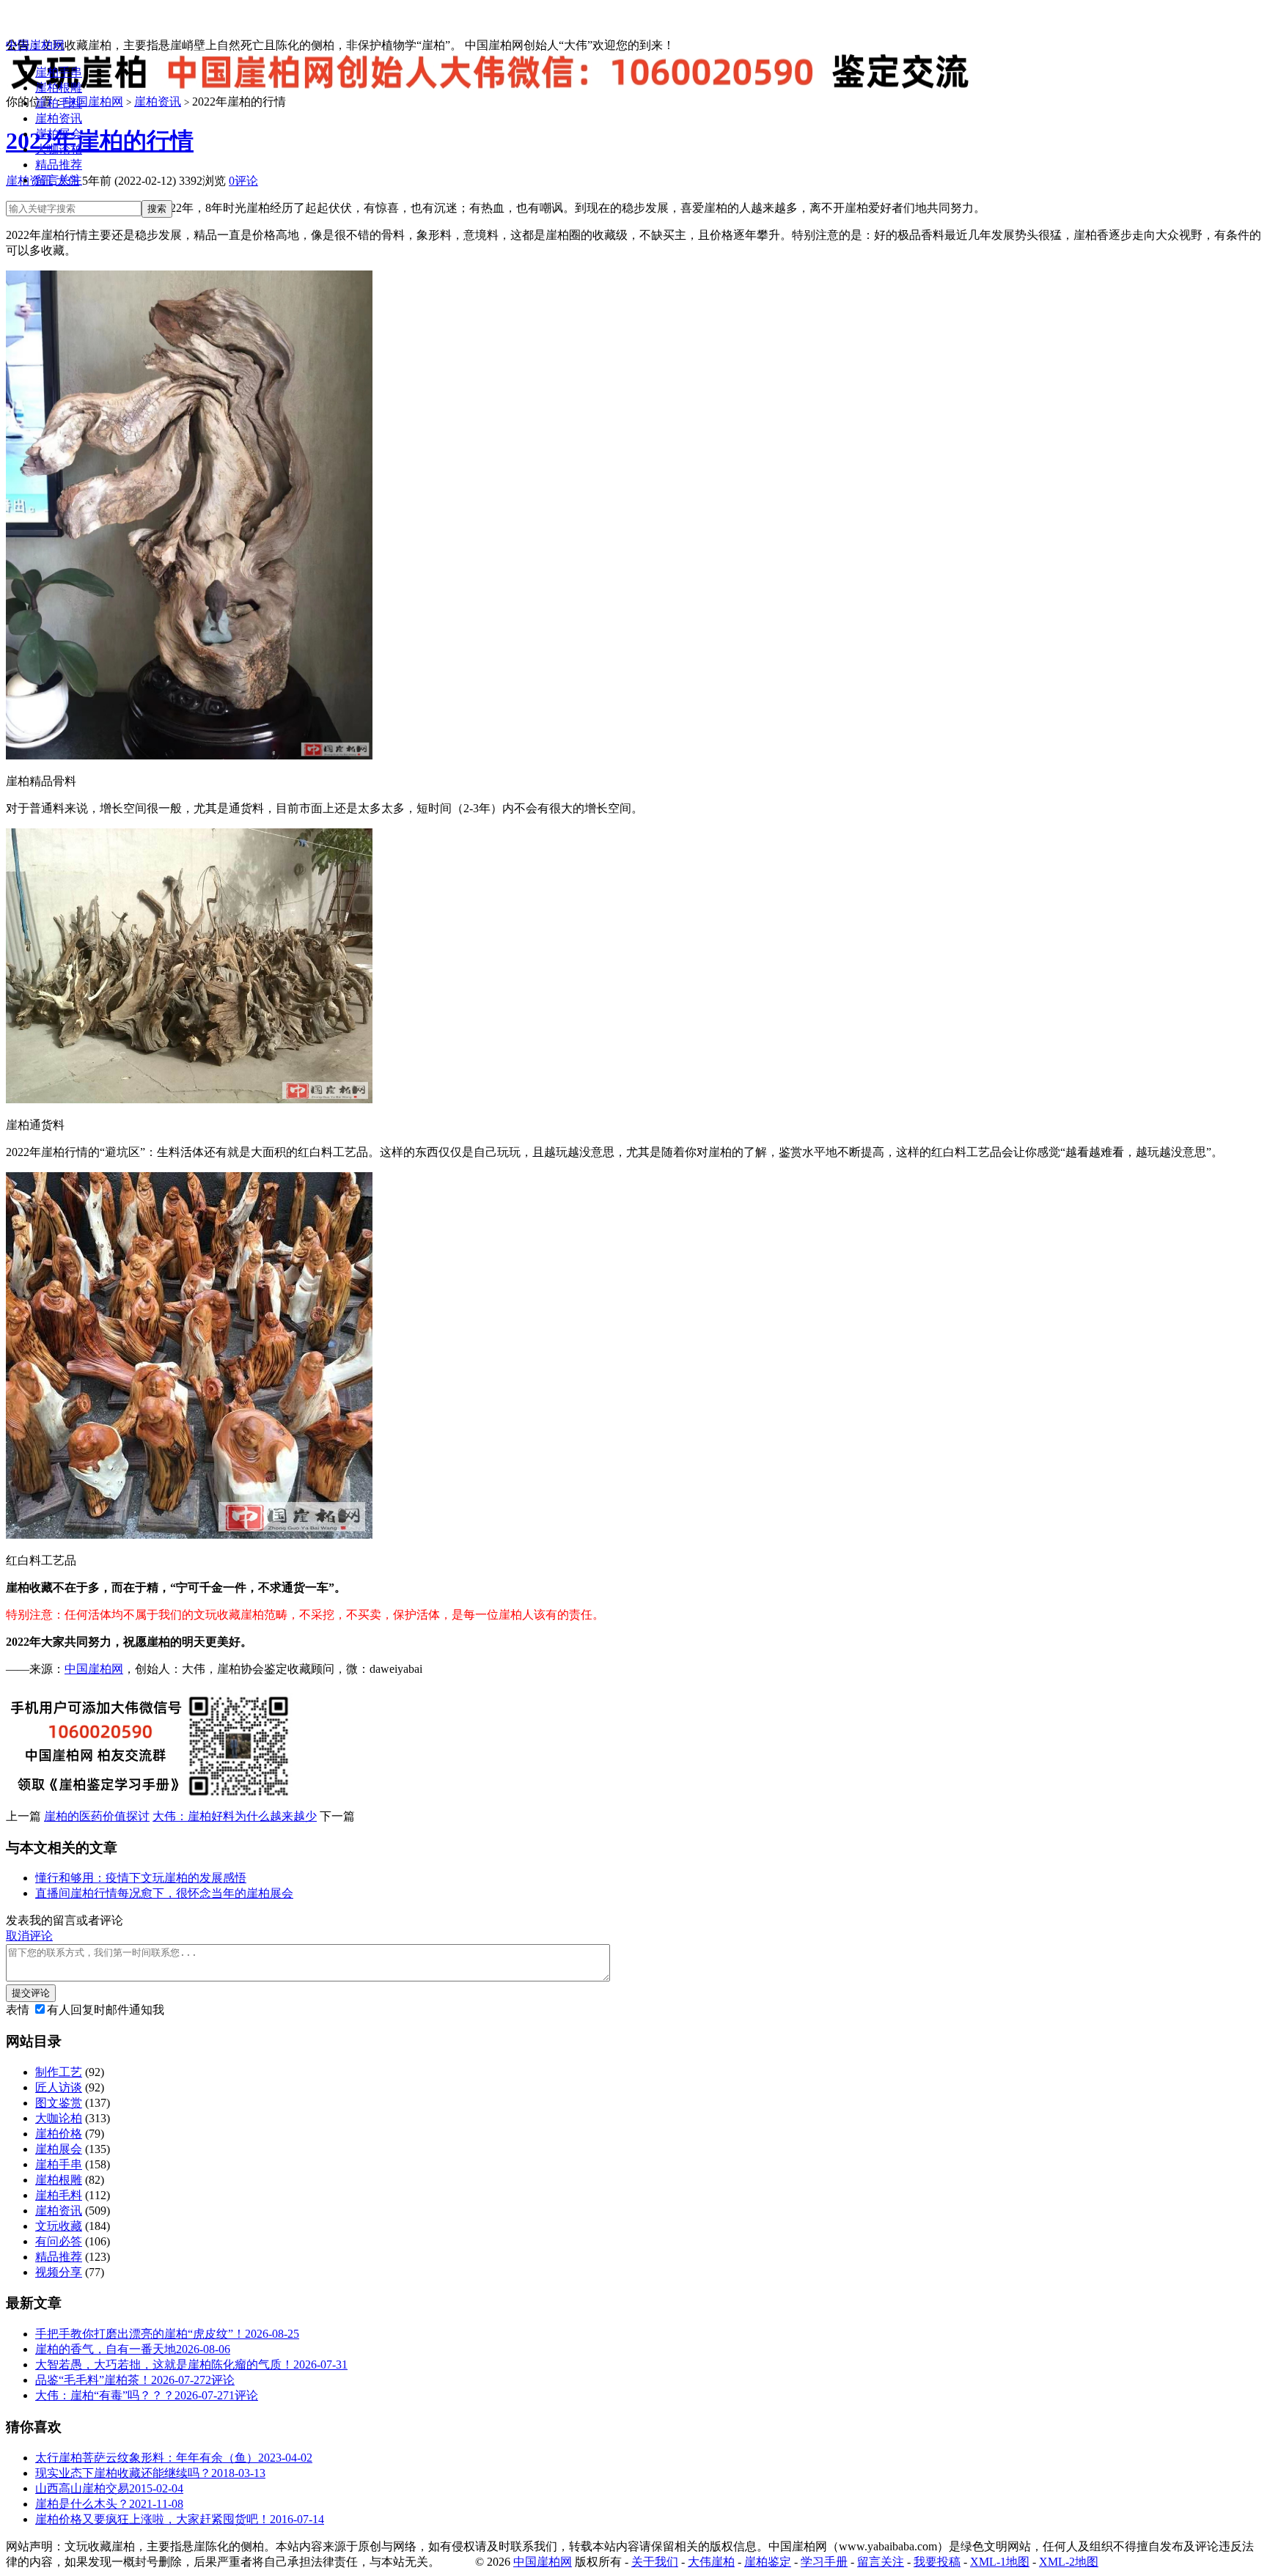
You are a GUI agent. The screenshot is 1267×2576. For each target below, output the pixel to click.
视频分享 (59, 2272)
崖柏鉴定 (768, 2562)
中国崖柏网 (35, 45)
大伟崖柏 (711, 2562)
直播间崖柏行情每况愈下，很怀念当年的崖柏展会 (164, 1893)
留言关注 (59, 180)
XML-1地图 (1000, 2562)
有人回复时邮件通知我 (106, 2010)
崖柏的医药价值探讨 (97, 1816)
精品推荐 (59, 165)
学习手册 (824, 2562)
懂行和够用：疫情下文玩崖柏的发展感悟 (141, 1878)
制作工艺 (59, 2072)
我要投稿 (937, 2562)
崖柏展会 (59, 134)
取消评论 (29, 1936)
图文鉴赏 (59, 2103)
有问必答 (59, 2241)
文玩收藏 (59, 2226)
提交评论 (31, 1993)
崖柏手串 (59, 72)
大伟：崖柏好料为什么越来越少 (235, 1816)
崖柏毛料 (59, 103)
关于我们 (655, 2562)
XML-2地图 (1069, 2562)
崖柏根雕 (59, 88)
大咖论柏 (59, 149)
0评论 (243, 181)
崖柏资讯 (59, 118)
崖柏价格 (59, 2134)
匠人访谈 (59, 2087)
